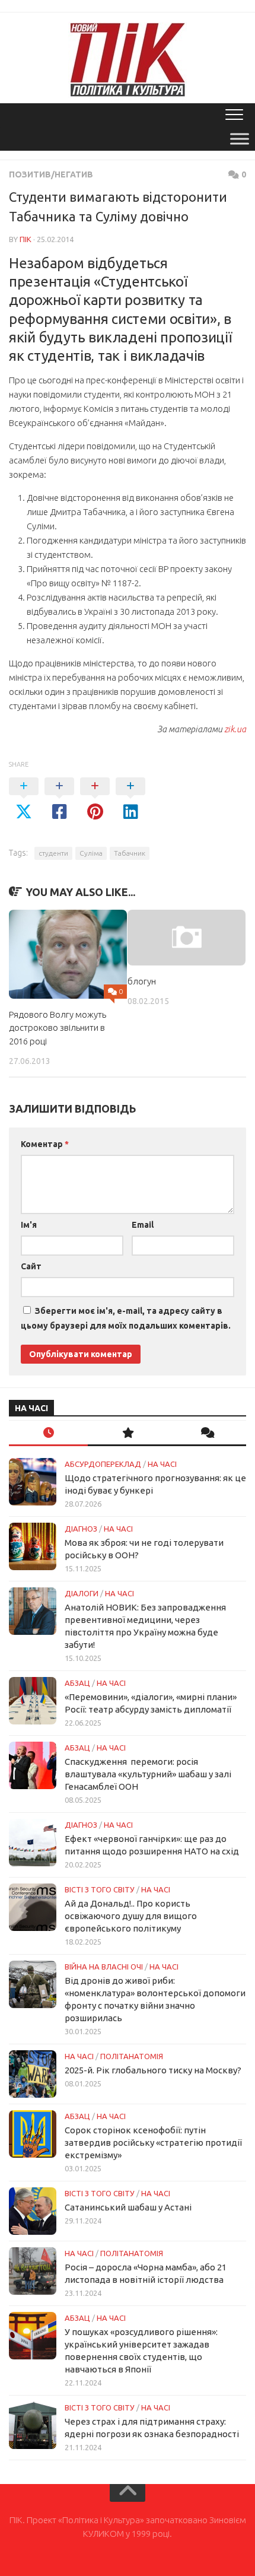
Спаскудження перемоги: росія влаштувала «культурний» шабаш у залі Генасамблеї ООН (148, 1774)
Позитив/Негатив (51, 174)
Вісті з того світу (100, 1889)
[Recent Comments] (207, 1433)
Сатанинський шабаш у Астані (128, 2207)
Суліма (91, 853)
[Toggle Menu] (240, 139)
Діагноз (81, 1529)
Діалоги (82, 1593)
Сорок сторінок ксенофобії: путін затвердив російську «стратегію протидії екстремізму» (153, 2143)
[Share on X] (24, 799)
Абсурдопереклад (103, 1464)
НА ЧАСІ (162, 1464)
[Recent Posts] (48, 1433)
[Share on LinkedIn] (130, 799)
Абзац (77, 1683)
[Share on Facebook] (59, 799)
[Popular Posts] (127, 1433)
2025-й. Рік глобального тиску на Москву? (153, 2070)
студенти (53, 853)
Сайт (31, 1266)
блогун (142, 981)
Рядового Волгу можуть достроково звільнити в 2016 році (58, 1028)
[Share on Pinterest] (95, 799)
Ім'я (29, 1225)
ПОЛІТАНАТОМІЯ (132, 2056)
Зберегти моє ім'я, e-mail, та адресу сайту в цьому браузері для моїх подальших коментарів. (126, 1318)
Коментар (45, 1144)
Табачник (130, 853)
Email (143, 1225)
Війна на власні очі (104, 1967)
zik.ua (235, 729)
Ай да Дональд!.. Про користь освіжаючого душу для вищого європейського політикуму (131, 1916)
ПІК (26, 239)
